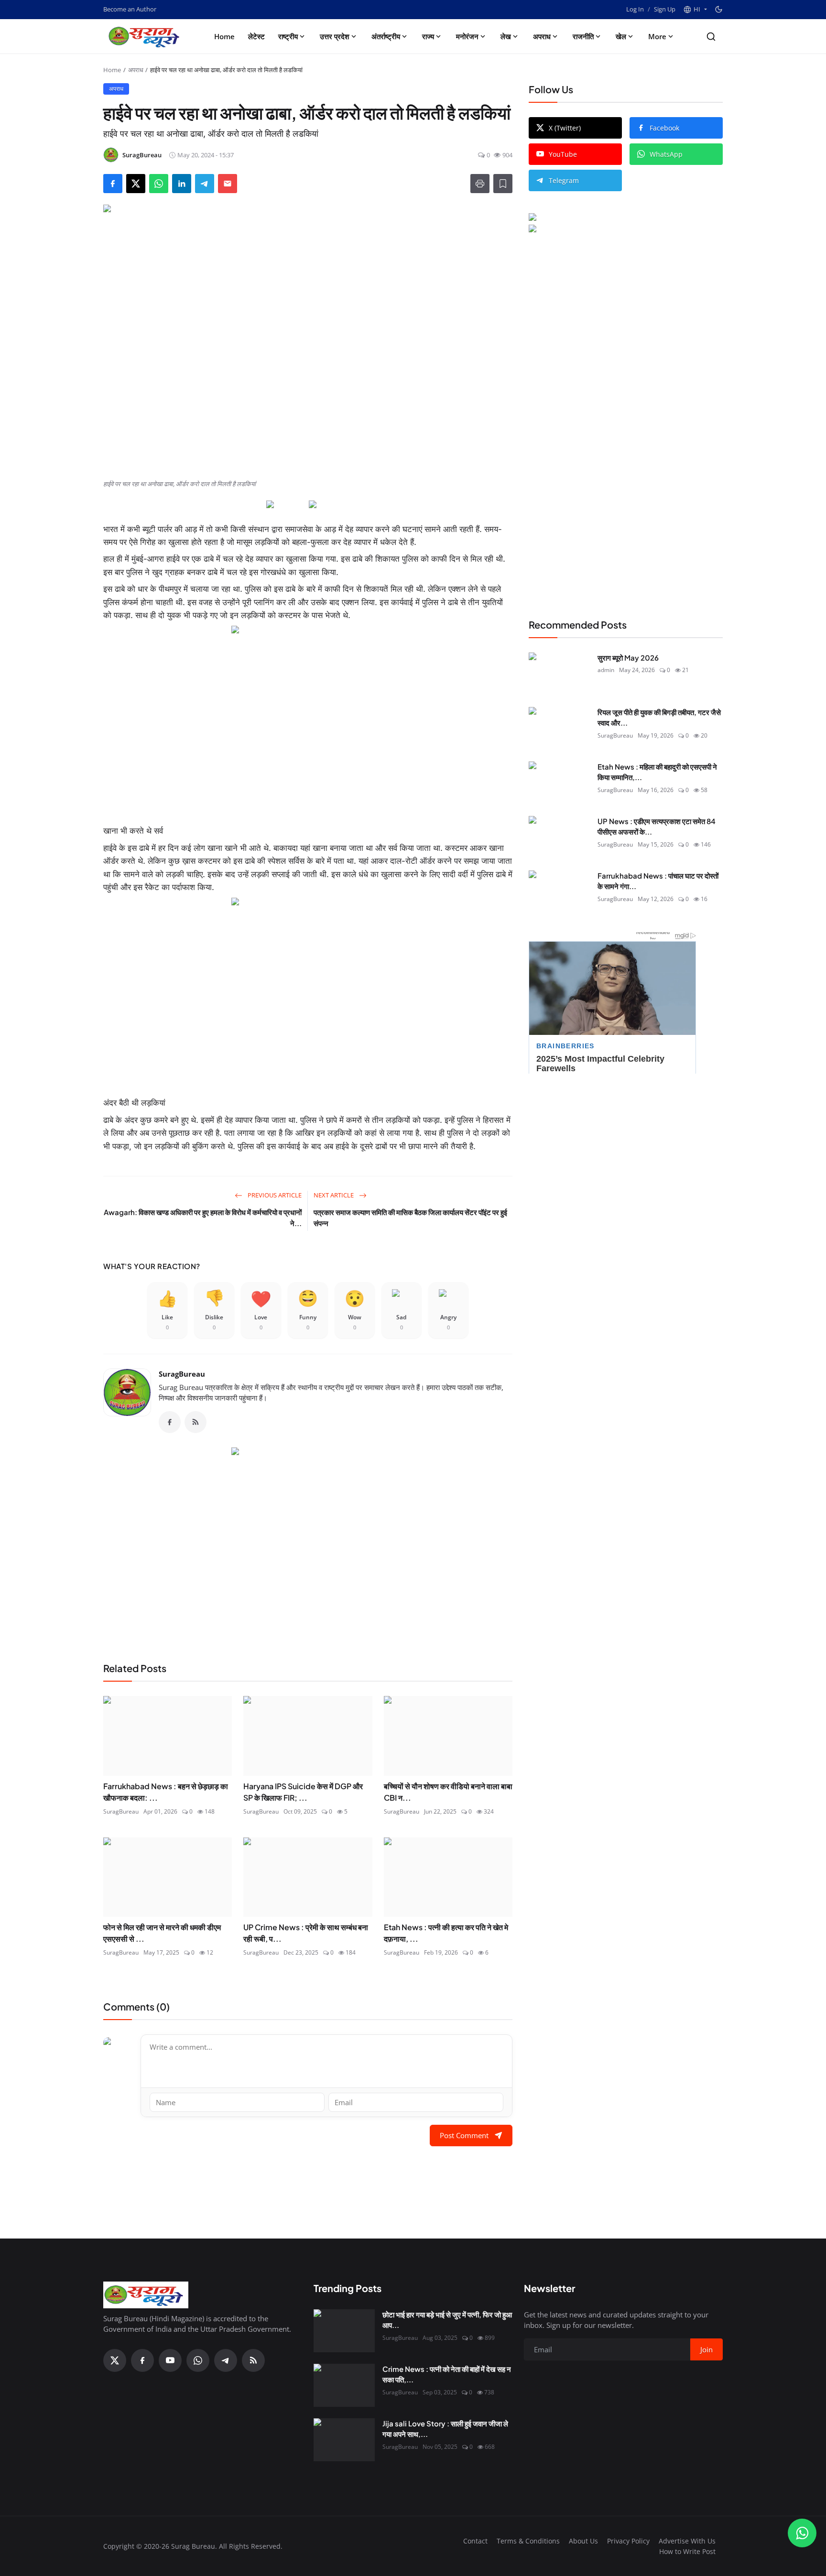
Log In (635, 9)
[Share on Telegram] (205, 184)
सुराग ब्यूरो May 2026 (628, 658)
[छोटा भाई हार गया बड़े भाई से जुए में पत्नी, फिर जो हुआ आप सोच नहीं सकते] (344, 2331)
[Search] (711, 37)
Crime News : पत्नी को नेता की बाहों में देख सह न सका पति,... (447, 2374)
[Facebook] (170, 1422)
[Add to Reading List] (503, 184)
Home (224, 36)
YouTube (563, 154)
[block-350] (287, 505)
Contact (475, 2541)
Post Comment (464, 2135)
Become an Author (130, 9)
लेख (506, 36)
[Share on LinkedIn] (182, 184)
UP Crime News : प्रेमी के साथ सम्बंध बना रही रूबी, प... (306, 1933)
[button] (695, 10)
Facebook (664, 128)
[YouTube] (170, 2360)
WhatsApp (666, 154)
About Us (583, 2541)
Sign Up (665, 9)
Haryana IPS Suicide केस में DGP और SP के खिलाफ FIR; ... (303, 1792)
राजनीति (583, 36)
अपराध (542, 36)
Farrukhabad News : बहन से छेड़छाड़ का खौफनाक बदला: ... (166, 1792)
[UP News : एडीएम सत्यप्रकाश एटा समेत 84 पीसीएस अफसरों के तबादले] (559, 837)
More (657, 36)
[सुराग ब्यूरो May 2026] (559, 674)
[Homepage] (146, 36)
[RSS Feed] (196, 1422)
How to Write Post (687, 2551)
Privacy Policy (628, 2541)
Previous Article (274, 1195)
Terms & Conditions (528, 2541)
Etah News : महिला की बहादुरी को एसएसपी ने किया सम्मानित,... (657, 772)
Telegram (564, 180)
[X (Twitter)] (115, 2360)
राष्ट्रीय (288, 36)
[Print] (480, 184)
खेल (621, 36)
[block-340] (308, 993)
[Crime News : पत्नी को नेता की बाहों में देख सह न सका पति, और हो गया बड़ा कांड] (344, 2385)
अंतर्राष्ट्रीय (386, 36)
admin (606, 670)
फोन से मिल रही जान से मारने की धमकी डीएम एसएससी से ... (162, 1933)
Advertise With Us (687, 2541)
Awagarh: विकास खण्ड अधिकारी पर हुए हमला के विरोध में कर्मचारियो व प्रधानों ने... (203, 1217)
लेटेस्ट (256, 36)
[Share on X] (136, 184)
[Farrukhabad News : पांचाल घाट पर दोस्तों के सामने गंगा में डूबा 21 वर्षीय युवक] (559, 892)
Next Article (334, 1195)
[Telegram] (226, 2360)
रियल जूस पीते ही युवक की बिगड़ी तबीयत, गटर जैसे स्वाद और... (659, 717)
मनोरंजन (467, 36)
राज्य (428, 36)
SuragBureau (182, 1374)
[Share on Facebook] (113, 184)
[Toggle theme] (719, 9)
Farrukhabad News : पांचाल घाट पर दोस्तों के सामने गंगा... (658, 881)
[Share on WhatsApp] (159, 184)
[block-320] (308, 1543)
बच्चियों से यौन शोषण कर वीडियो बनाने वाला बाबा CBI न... (448, 1792)
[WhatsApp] (198, 2360)
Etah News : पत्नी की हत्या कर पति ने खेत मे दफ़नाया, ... (446, 1933)
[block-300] (308, 721)
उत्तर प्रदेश (335, 36)
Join (706, 2349)
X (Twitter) (565, 128)
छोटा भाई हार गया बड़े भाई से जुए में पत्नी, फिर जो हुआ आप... (447, 2320)
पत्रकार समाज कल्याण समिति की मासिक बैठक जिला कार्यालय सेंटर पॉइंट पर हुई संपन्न (410, 1217)
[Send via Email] (228, 184)
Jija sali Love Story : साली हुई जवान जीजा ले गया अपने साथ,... (445, 2429)
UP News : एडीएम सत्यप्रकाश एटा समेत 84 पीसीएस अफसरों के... (657, 826)
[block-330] (608, 218)
